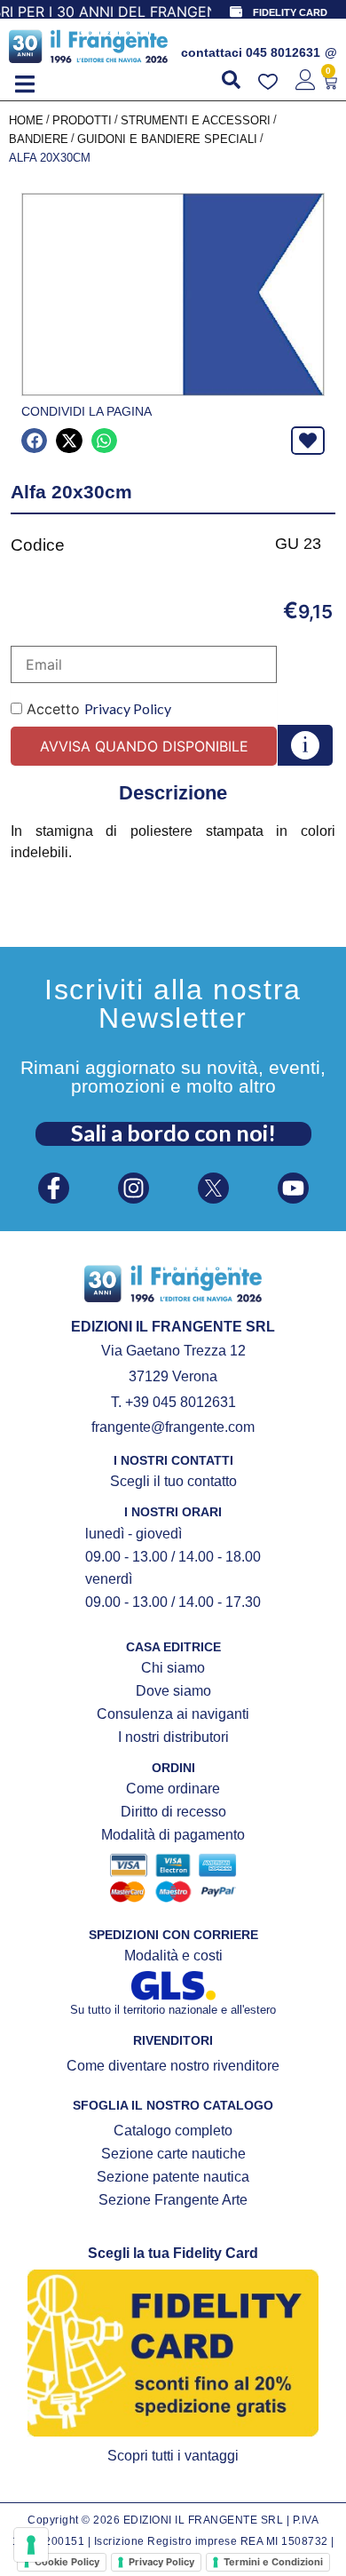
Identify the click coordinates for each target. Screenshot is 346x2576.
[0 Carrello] (330, 83)
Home (26, 120)
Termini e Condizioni (273, 2562)
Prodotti (82, 120)
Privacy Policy (128, 708)
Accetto (97, 709)
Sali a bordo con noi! (173, 1133)
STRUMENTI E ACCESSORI (196, 120)
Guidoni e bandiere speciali (167, 139)
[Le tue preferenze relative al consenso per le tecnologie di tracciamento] (31, 2545)
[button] (24, 85)
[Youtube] (293, 1188)
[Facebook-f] (54, 1188)
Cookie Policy (67, 2562)
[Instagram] (134, 1188)
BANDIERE (39, 139)
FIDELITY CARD (290, 12)
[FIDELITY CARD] (236, 12)
